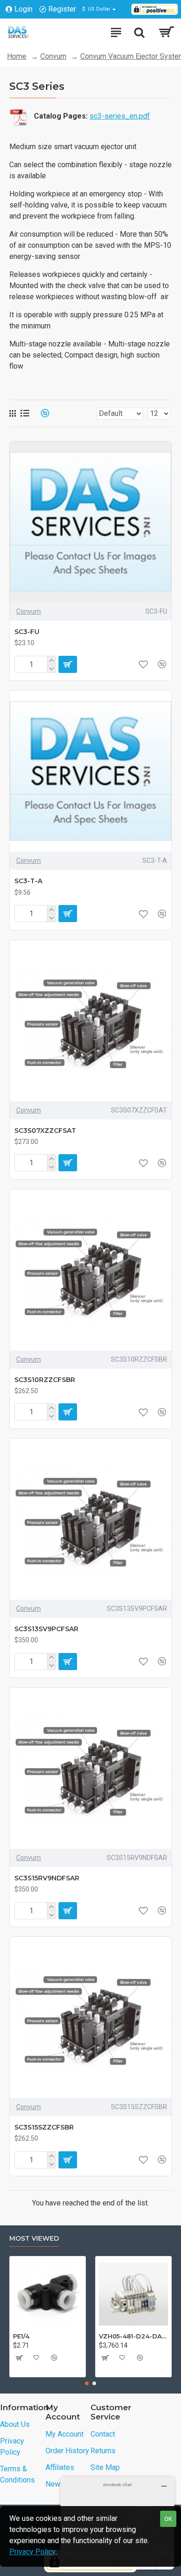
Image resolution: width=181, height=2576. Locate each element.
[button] (87, 2383)
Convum (53, 56)
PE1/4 (21, 2336)
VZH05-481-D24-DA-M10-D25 (133, 2336)
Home (17, 56)
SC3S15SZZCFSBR (44, 2127)
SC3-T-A (28, 881)
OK (168, 2519)
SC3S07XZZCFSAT (45, 1131)
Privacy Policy (32, 2552)
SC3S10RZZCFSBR (45, 1380)
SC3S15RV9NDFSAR (47, 1878)
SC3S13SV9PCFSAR (46, 1629)
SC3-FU (27, 632)
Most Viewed (34, 2239)
